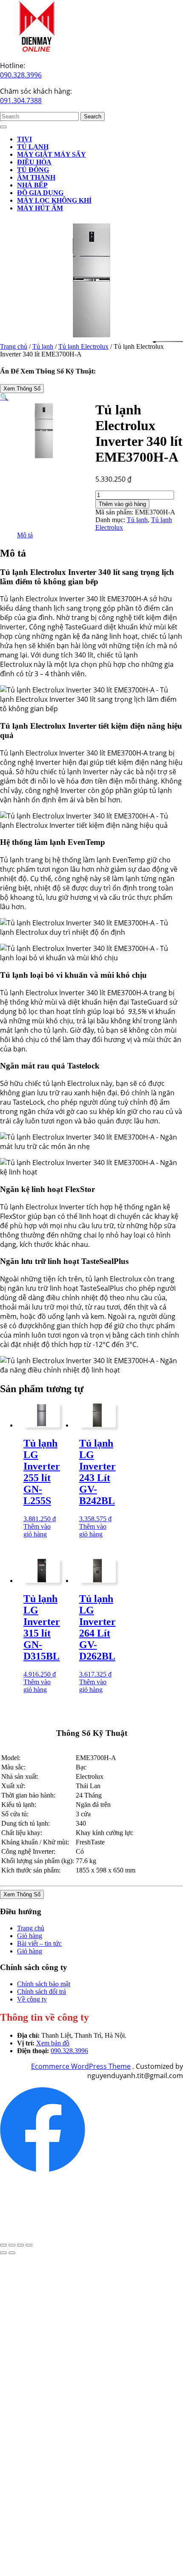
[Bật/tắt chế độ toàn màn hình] (12, 2245)
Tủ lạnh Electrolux (83, 346)
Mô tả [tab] (25, 535)
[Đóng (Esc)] (29, 2245)
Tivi (24, 139)
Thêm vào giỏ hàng (122, 504)
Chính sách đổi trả (41, 1992)
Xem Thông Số (22, 389)
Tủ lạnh (33, 147)
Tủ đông (33, 170)
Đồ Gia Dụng (40, 193)
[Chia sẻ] (20, 2245)
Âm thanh (36, 177)
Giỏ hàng (30, 1936)
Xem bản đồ (53, 2043)
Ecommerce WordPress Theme (81, 2066)
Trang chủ (14, 346)
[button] (4, 397)
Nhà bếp (32, 185)
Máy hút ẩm (40, 208)
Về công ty (32, 1999)
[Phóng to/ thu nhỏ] (3, 2245)
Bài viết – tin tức (39, 1943)
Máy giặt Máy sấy (51, 154)
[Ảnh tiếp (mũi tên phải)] (12, 2253)
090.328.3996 (21, 75)
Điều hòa (34, 162)
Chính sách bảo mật (44, 1984)
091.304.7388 (21, 101)
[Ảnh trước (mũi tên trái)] (3, 2253)
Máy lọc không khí (54, 200)
